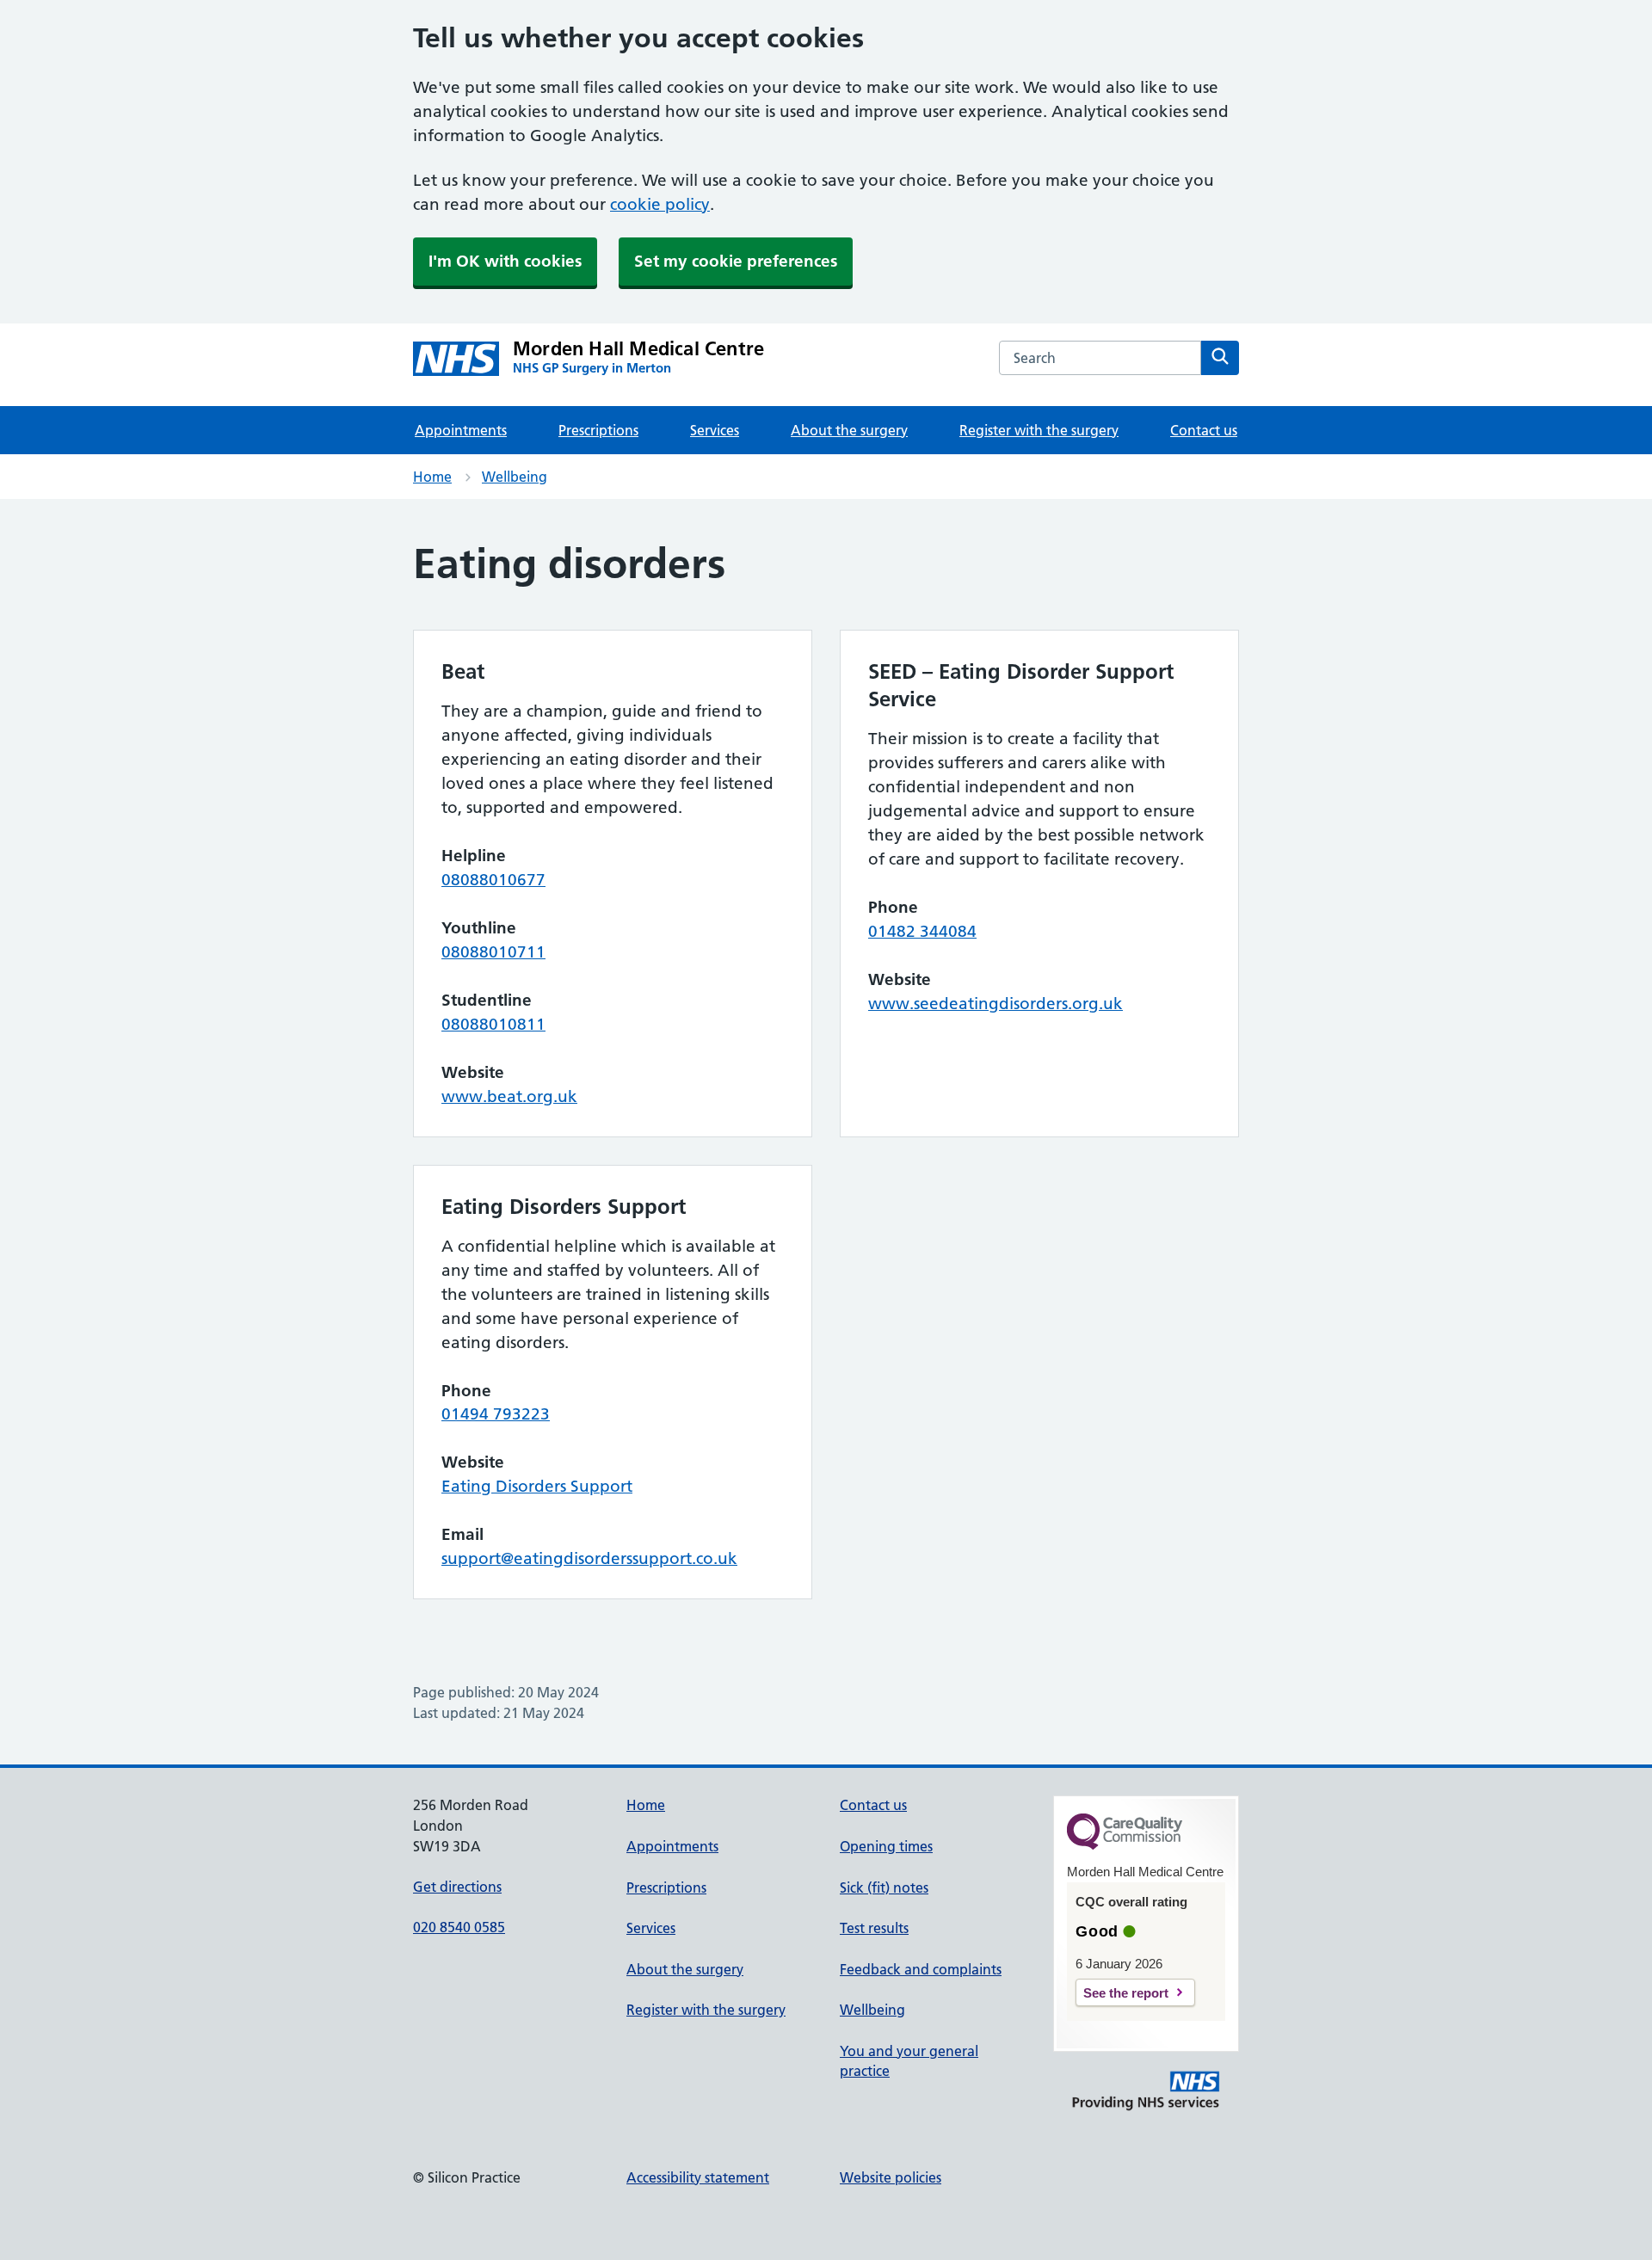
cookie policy (660, 204)
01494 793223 (496, 1414)
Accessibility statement (698, 2177)
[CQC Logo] (1125, 1845)
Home (432, 477)
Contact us (1204, 430)
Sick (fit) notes (884, 1887)
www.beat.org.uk (509, 1096)
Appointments (461, 430)
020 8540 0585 (459, 1927)
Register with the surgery (1039, 430)
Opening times (886, 1846)
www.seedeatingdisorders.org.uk (996, 1004)
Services (715, 430)
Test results (874, 1928)
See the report (1126, 1993)
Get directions (457, 1887)
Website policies (891, 2177)
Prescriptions (598, 430)
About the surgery (849, 430)
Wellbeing (515, 477)
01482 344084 (922, 931)
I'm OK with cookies (505, 261)
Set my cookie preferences (736, 261)
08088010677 (493, 880)
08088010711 (493, 952)
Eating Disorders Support (537, 1486)
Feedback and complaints (921, 1969)
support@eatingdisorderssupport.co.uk (589, 1558)
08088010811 (493, 1024)
